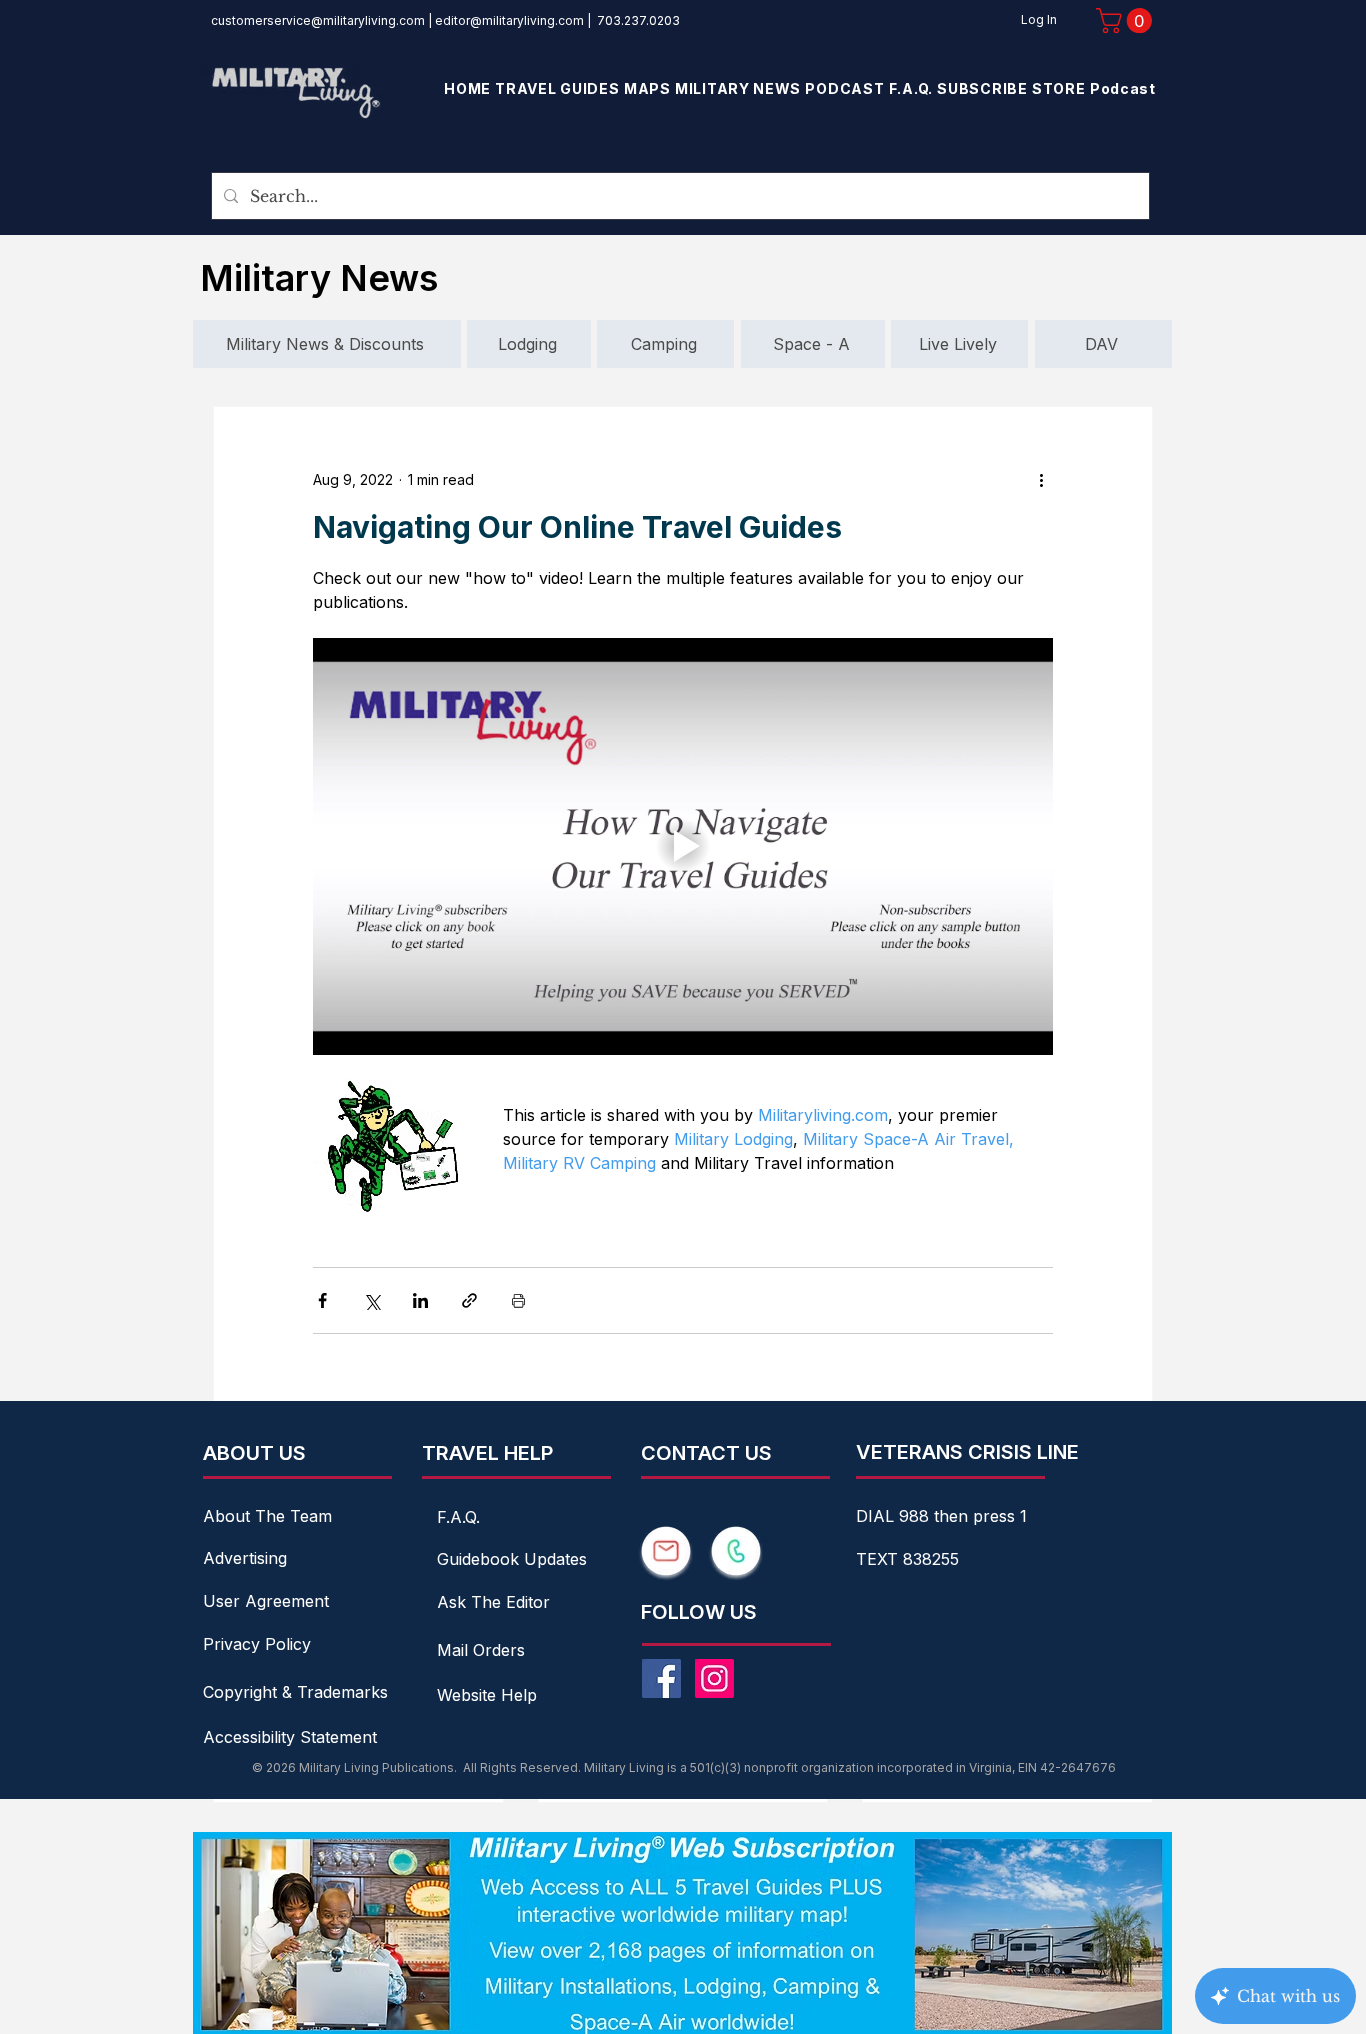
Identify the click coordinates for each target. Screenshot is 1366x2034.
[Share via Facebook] (322, 1300)
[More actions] (1041, 479)
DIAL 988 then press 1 (941, 1516)
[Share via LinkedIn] (420, 1300)
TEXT (879, 1559)
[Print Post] (518, 1300)
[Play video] (683, 846)
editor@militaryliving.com (509, 20)
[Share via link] (469, 1300)
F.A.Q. (458, 1517)
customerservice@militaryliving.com (318, 20)
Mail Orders (481, 1650)
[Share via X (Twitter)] (371, 1300)
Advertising (245, 1558)
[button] (1127, 20)
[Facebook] (661, 1678)
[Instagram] (714, 1678)
